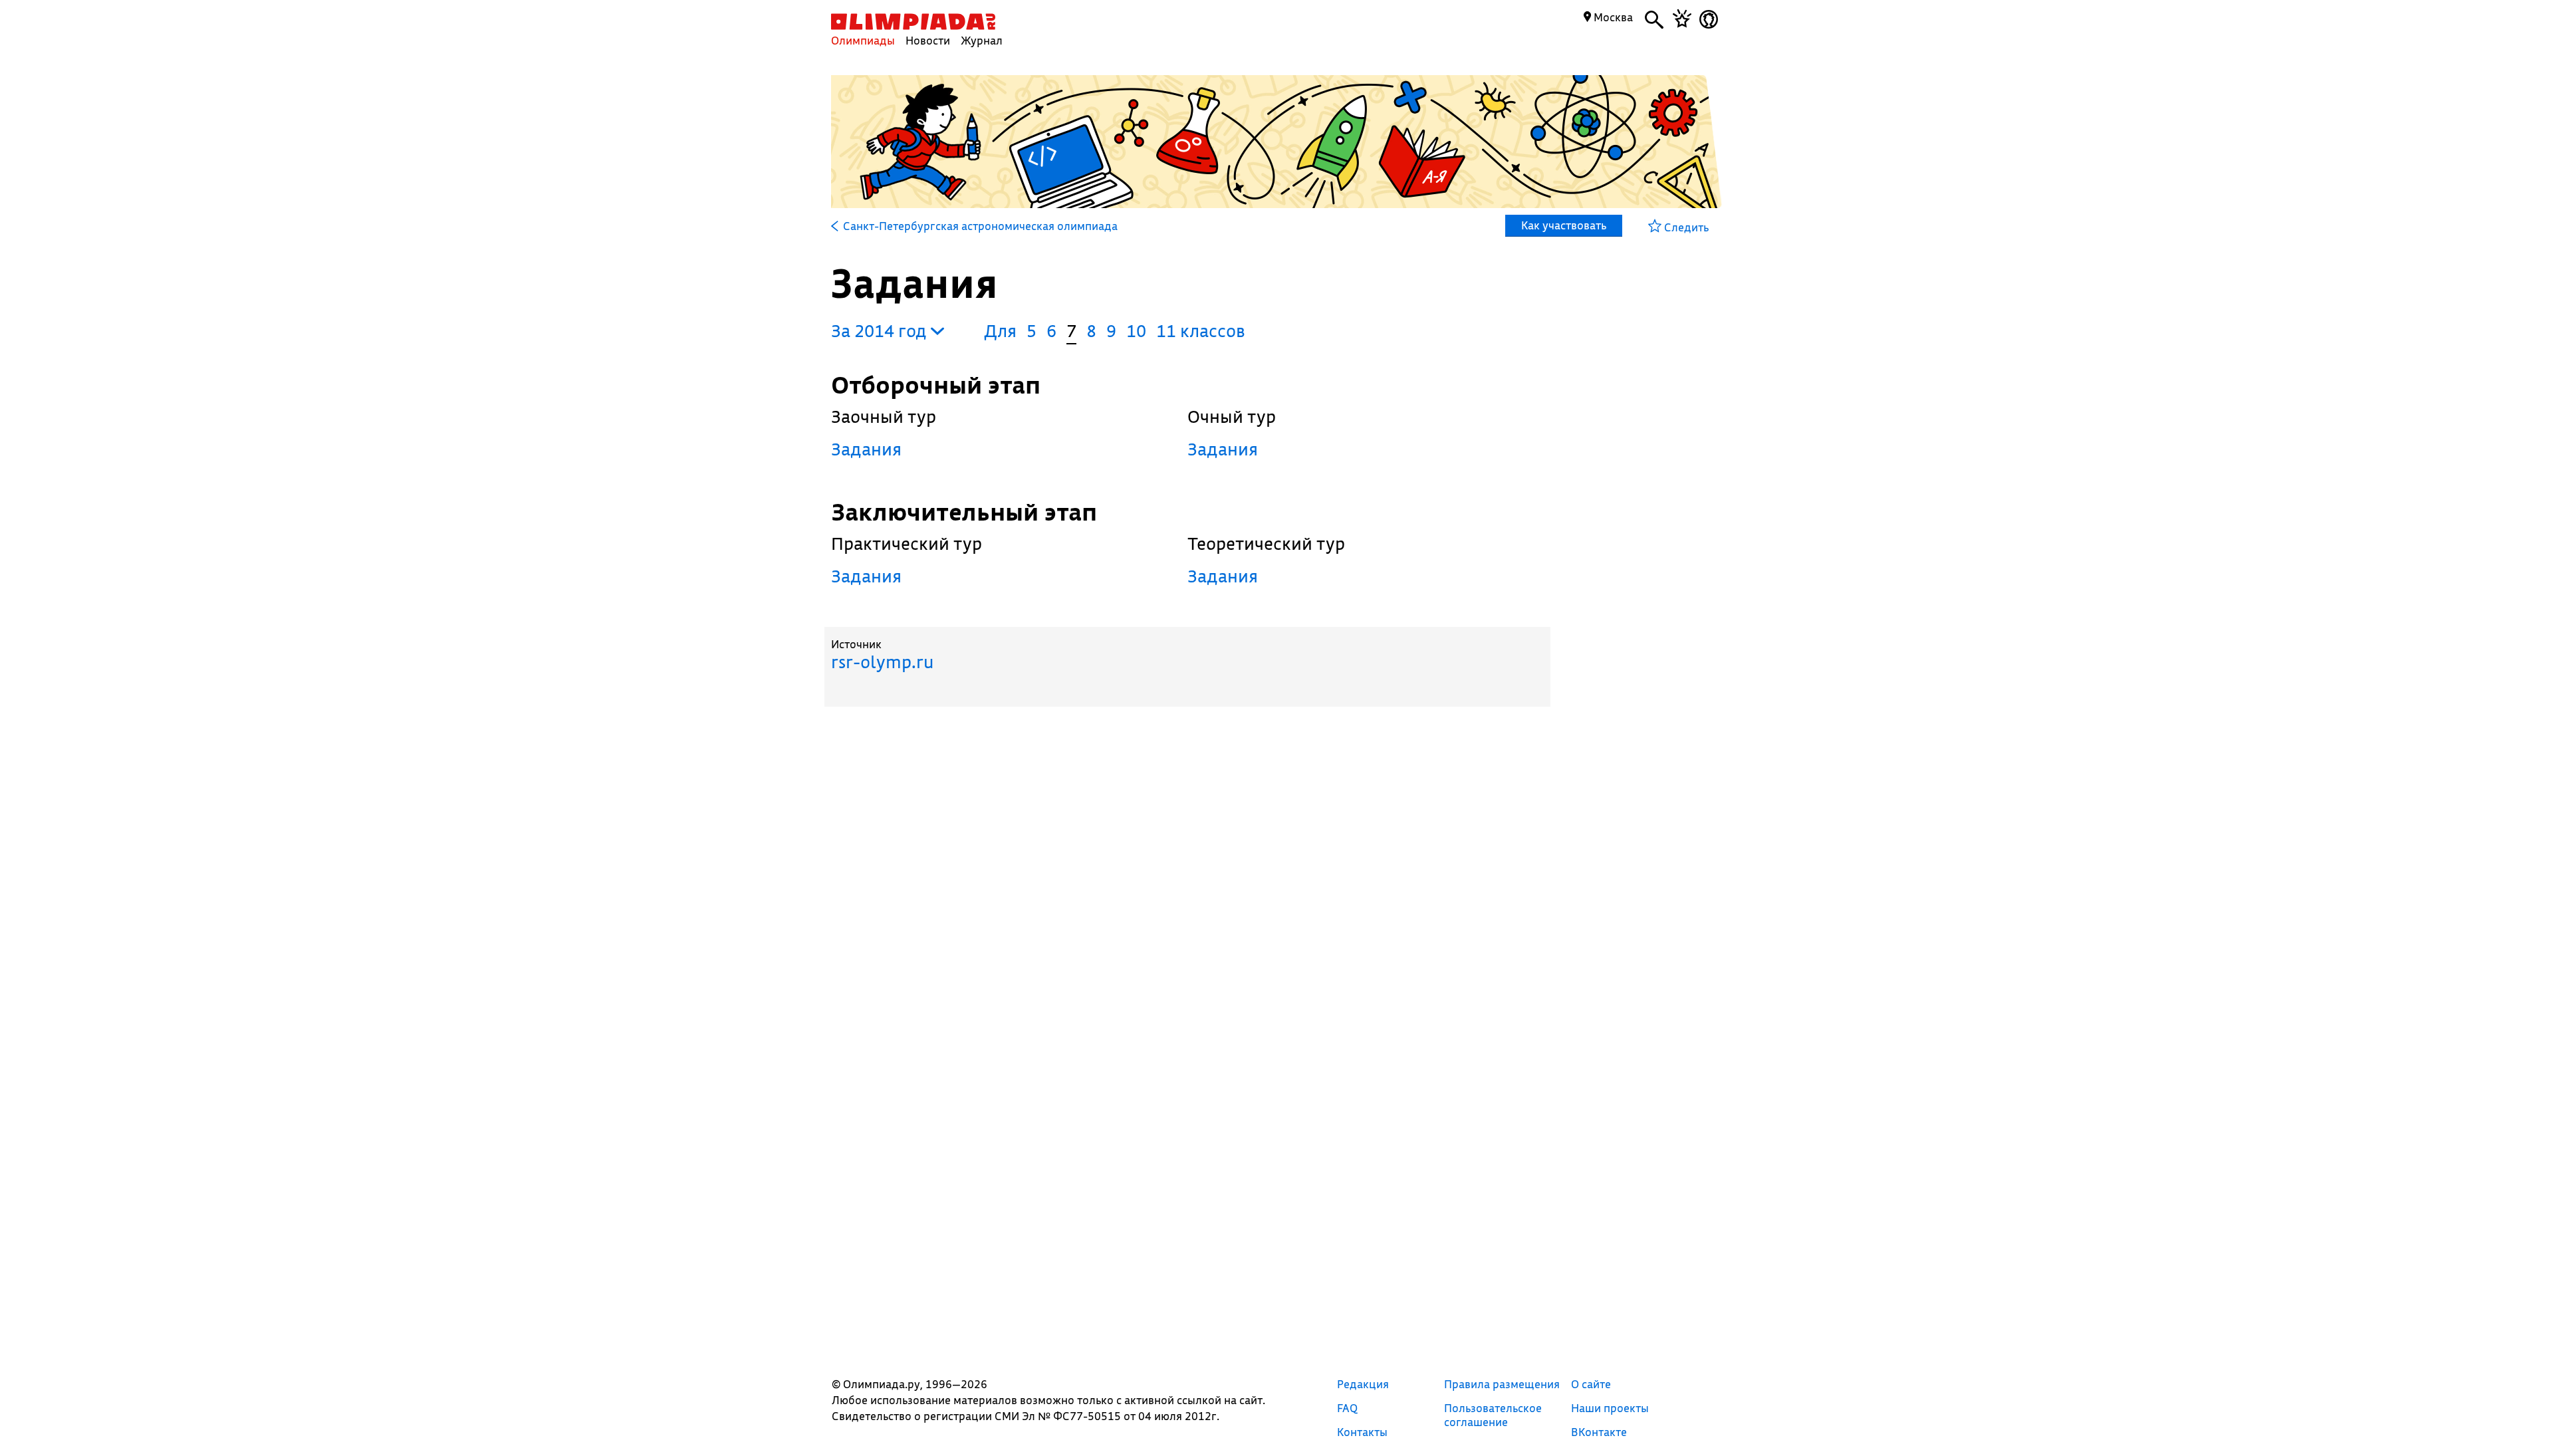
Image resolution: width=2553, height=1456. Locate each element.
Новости (928, 40)
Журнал (982, 40)
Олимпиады (863, 40)
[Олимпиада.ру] (913, 22)
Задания (866, 449)
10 (1136, 331)
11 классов (1201, 331)
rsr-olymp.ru (882, 662)
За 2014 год (881, 331)
